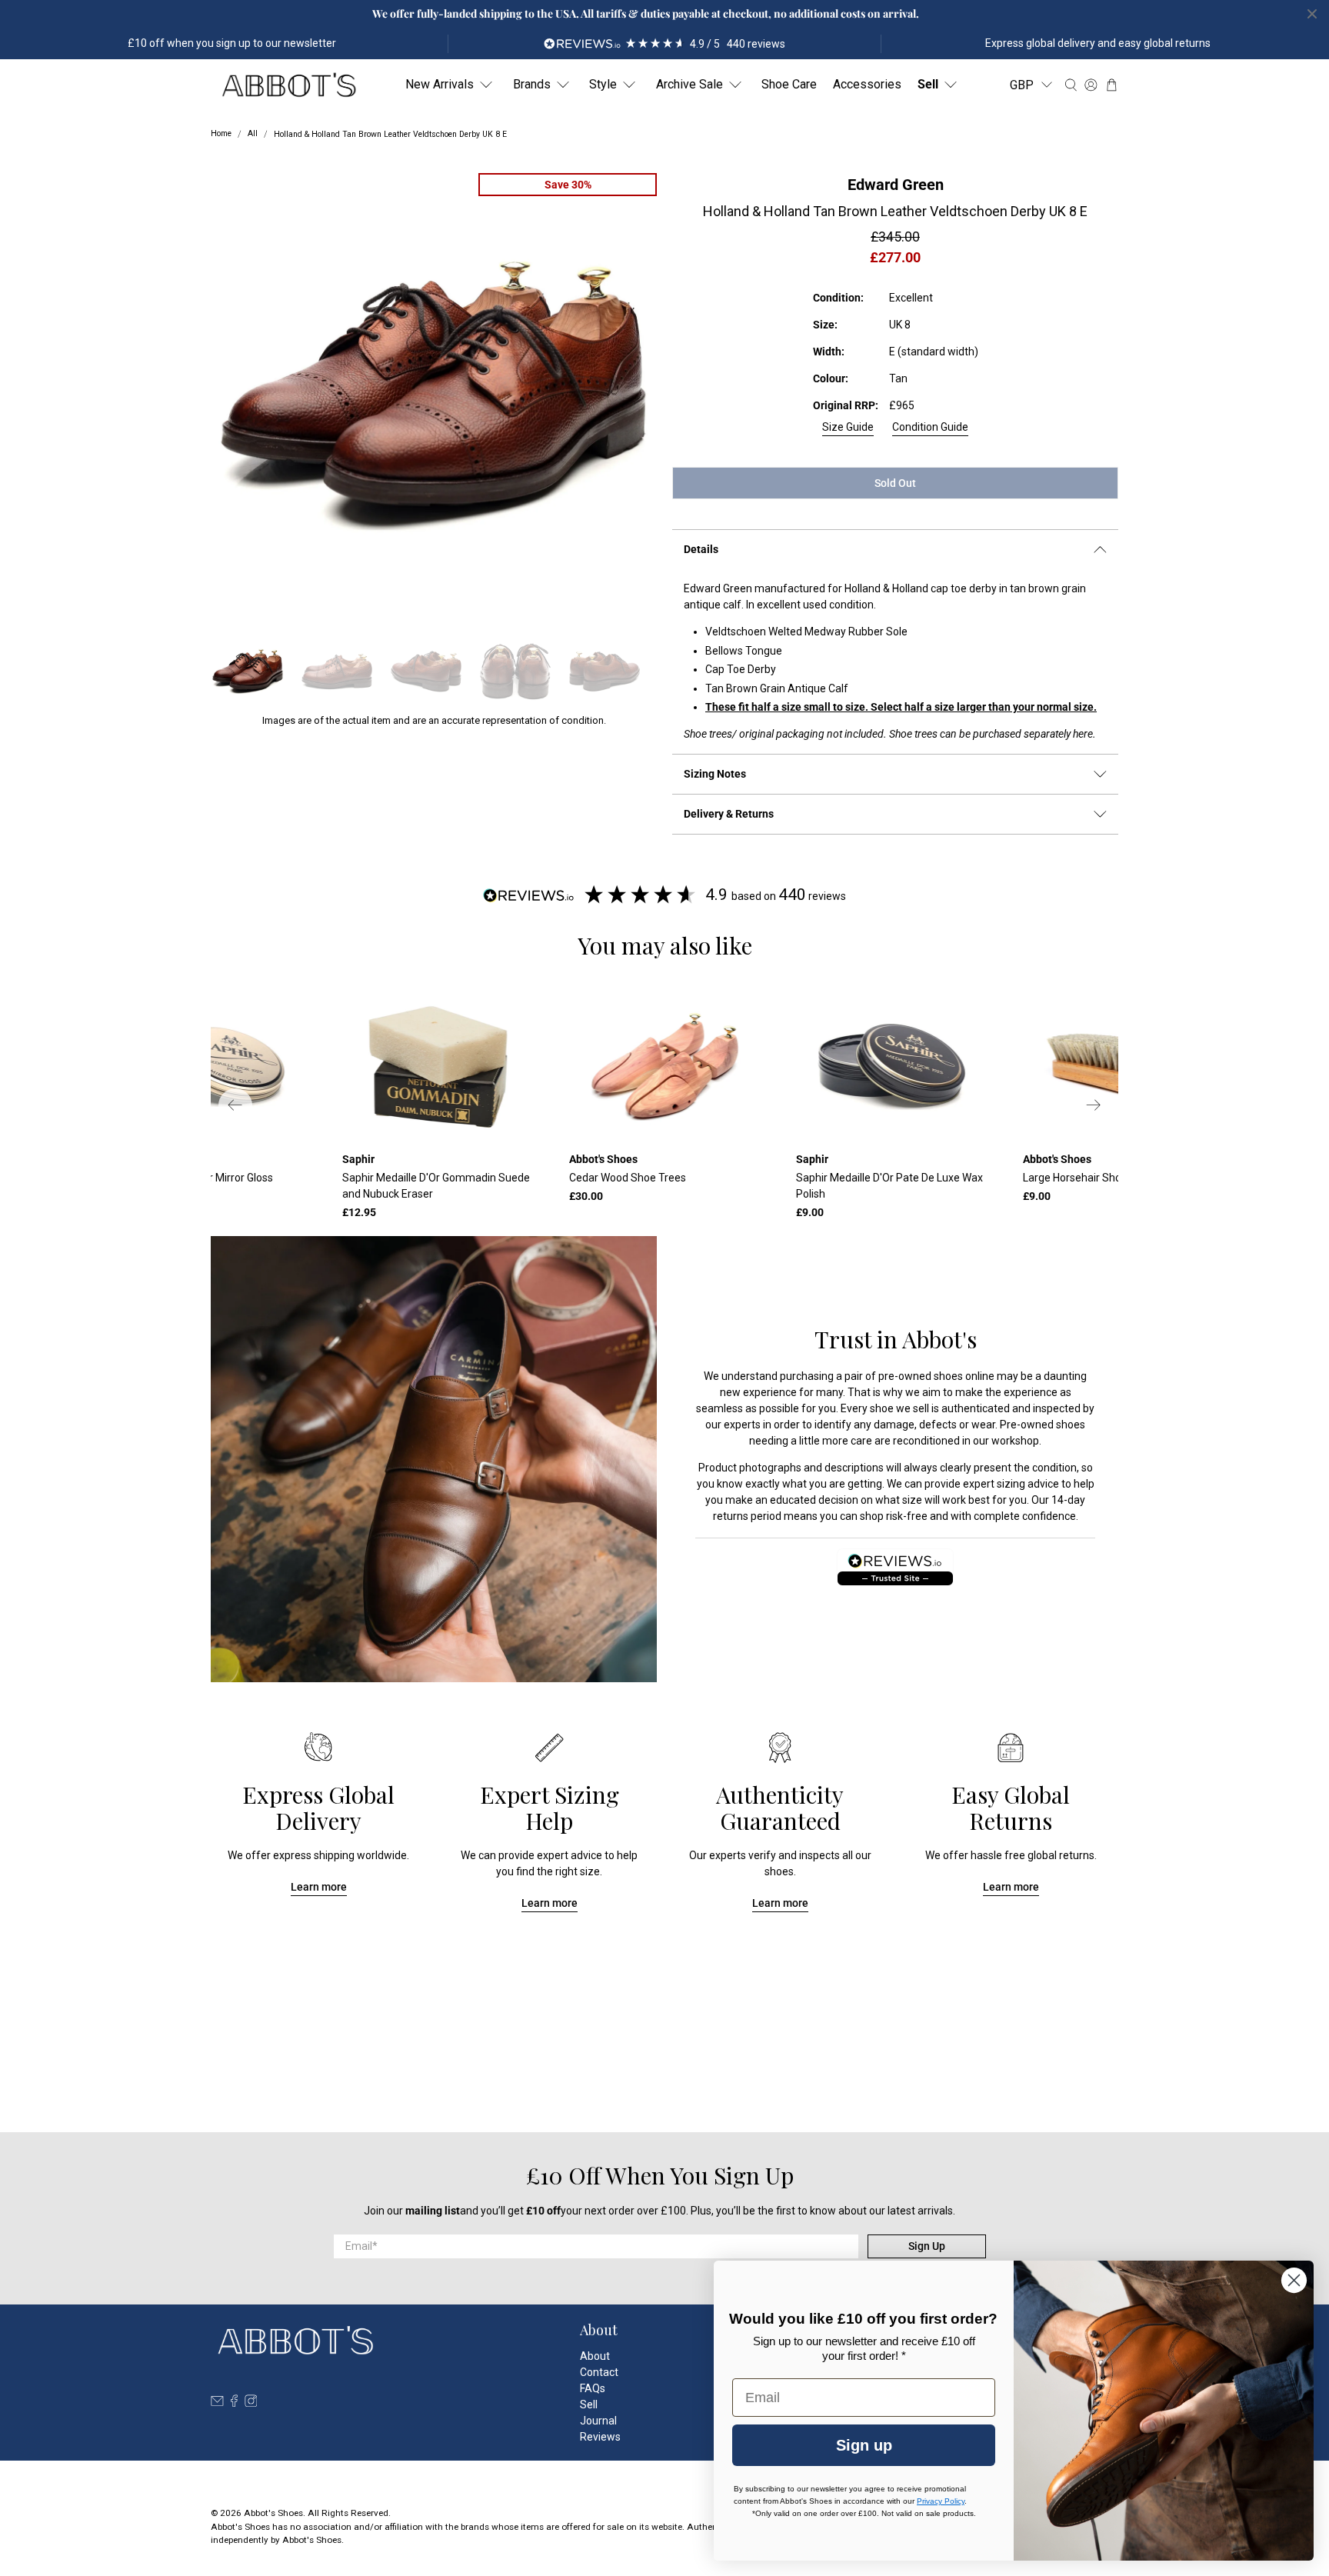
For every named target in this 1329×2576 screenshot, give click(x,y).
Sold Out (895, 483)
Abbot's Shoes (273, 2513)
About (595, 2356)
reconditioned (926, 1441)
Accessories (867, 84)
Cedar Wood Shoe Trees (628, 1178)
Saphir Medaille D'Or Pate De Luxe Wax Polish (889, 1186)
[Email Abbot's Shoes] (217, 2403)
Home (221, 134)
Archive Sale (689, 84)
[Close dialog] (1294, 2280)
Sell (928, 84)
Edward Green (896, 185)
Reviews (600, 2437)
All (253, 134)
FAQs (593, 2388)
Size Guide (848, 427)
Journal (598, 2421)
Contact (599, 2372)
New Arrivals (440, 84)
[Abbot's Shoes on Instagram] (251, 2403)
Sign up (864, 2445)
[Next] (1094, 1105)
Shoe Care (789, 84)
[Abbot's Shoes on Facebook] (234, 2403)
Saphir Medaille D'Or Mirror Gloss (194, 1178)
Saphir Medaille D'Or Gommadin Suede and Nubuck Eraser (436, 1186)
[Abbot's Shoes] (288, 85)
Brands (532, 84)
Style (603, 84)
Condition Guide (930, 427)
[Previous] (235, 1105)
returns (731, 1516)
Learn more (319, 1887)
